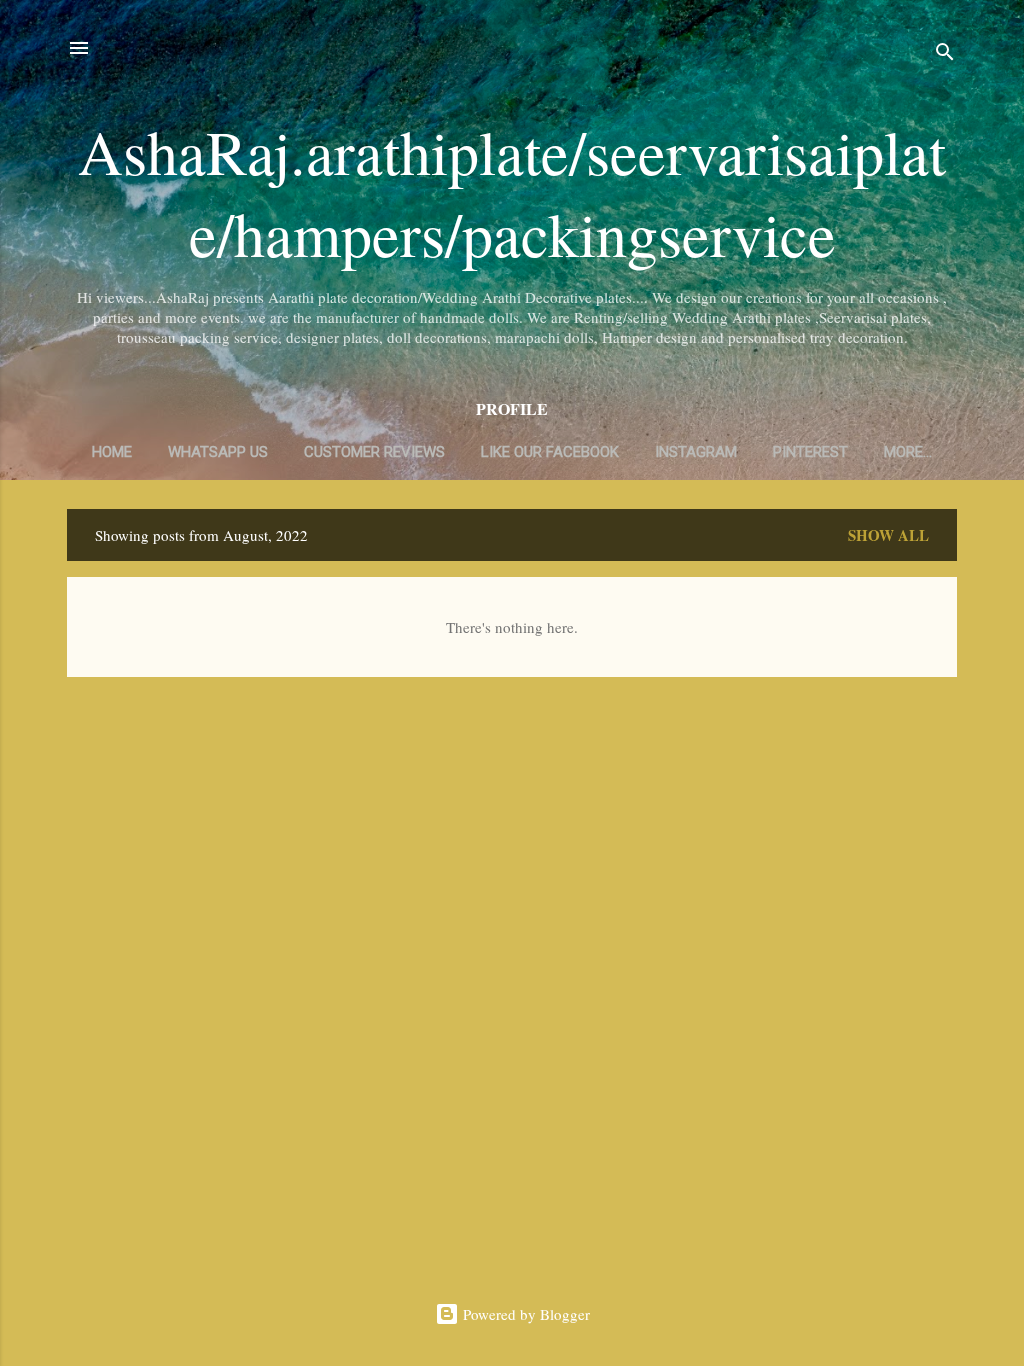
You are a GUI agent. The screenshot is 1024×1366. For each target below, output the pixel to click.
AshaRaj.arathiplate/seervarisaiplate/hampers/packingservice (512, 192)
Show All (888, 535)
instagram (696, 452)
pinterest (810, 452)
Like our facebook (550, 452)
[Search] (945, 54)
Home (112, 452)
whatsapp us (218, 452)
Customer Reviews (374, 452)
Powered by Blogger (524, 1314)
